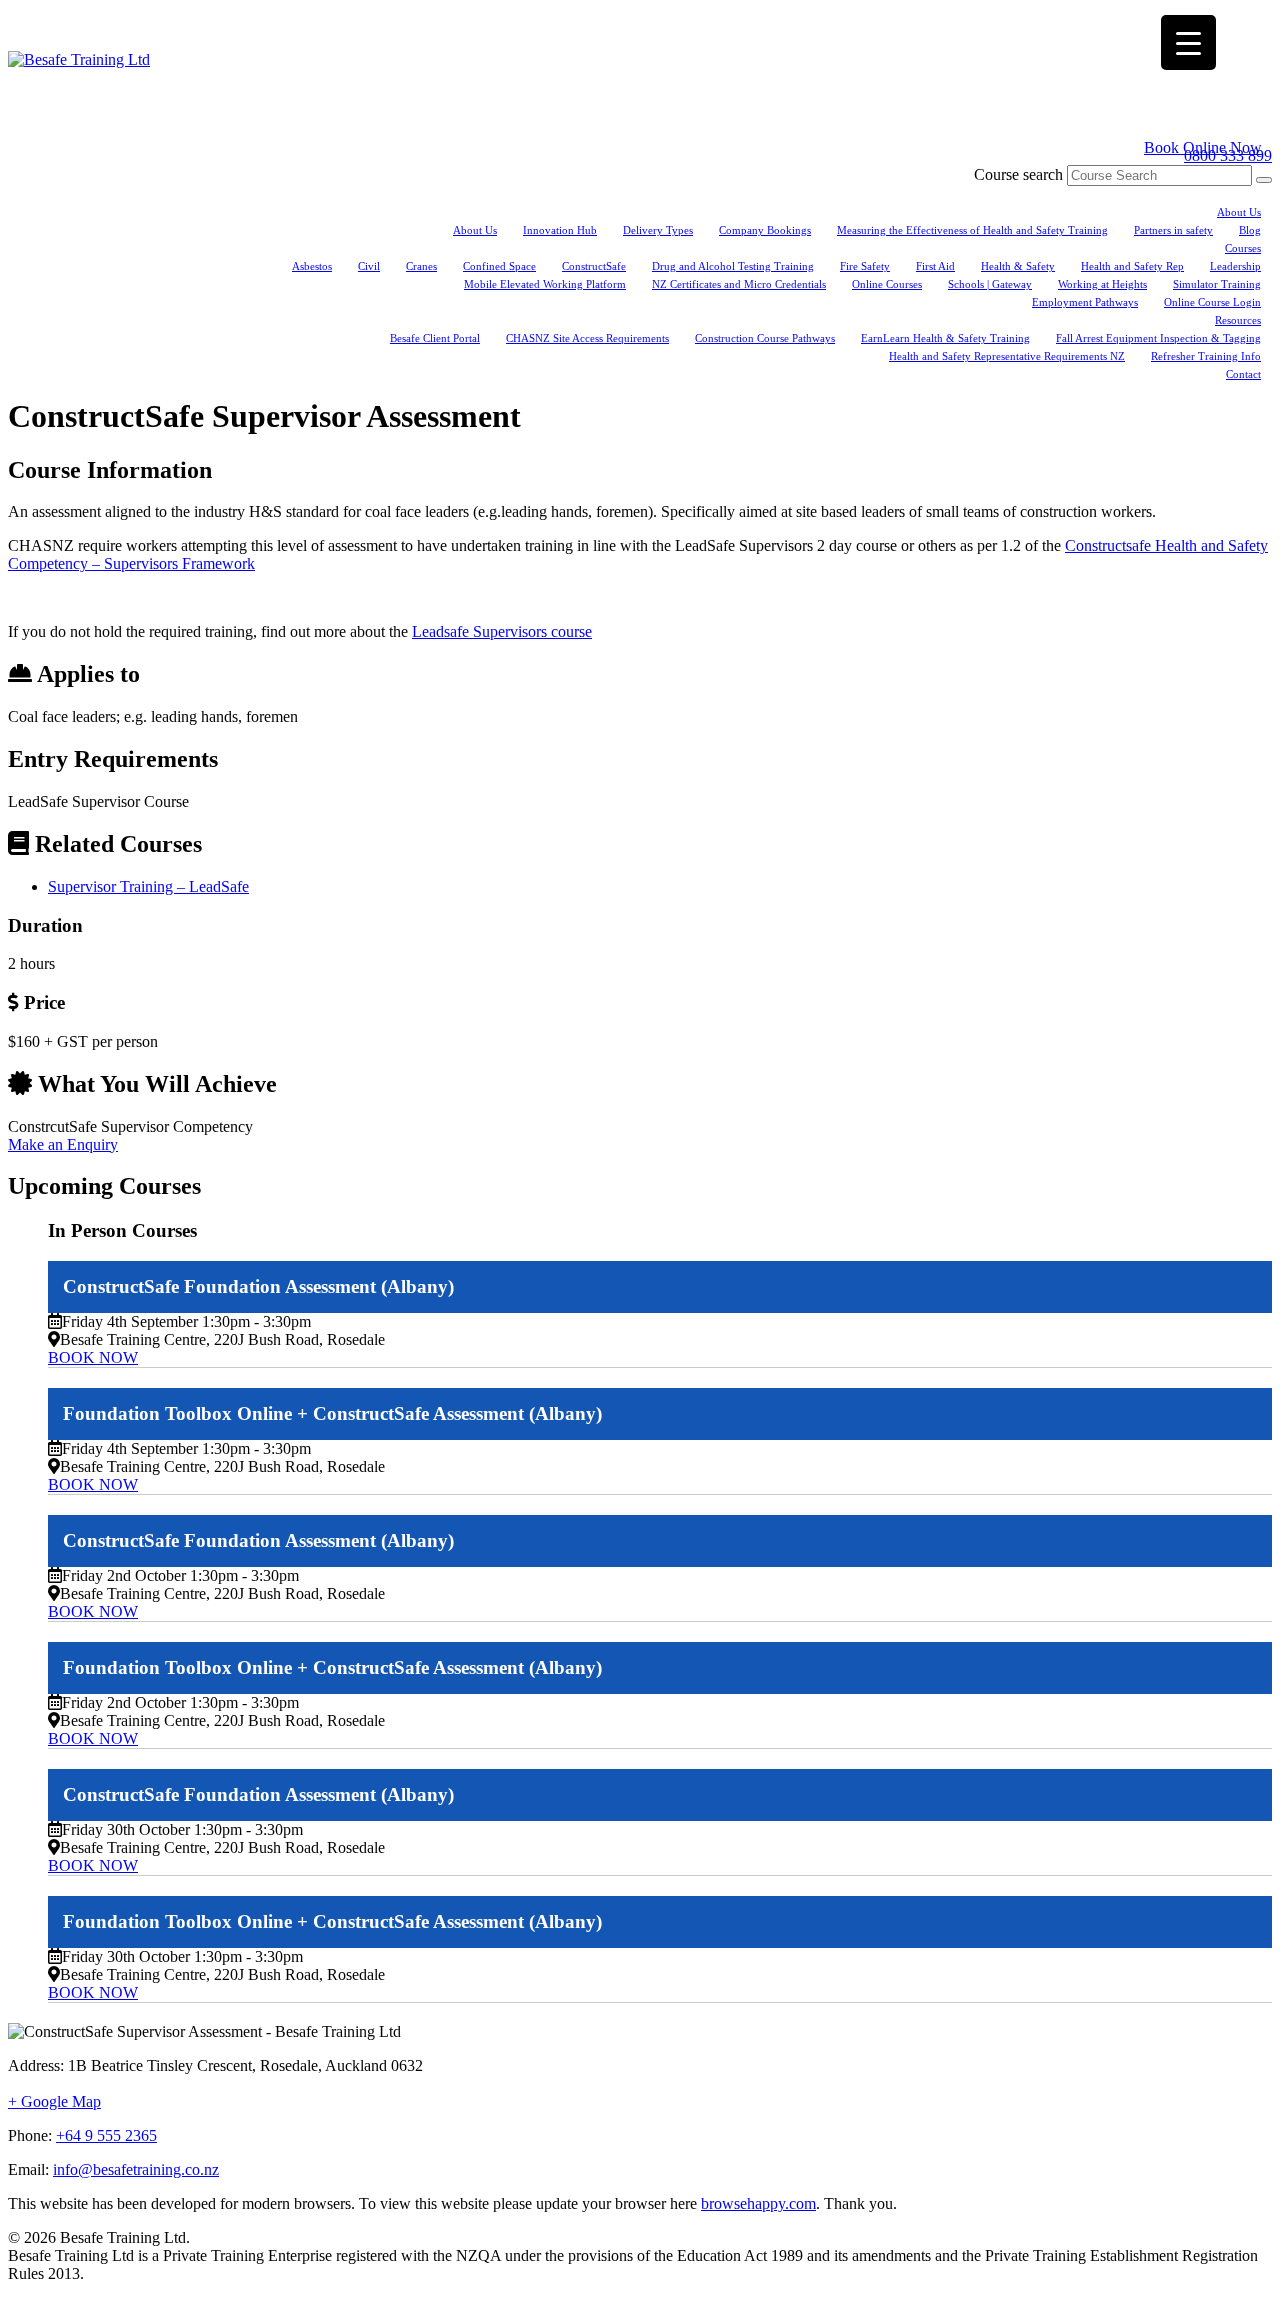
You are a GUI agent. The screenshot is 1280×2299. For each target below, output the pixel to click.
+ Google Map (54, 2101)
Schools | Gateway (990, 284)
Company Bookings (765, 230)
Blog (1250, 230)
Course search (1018, 174)
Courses (1243, 248)
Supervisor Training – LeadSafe (148, 886)
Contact (1243, 374)
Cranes (421, 266)
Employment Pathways (1085, 302)
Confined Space (499, 266)
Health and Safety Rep (1132, 266)
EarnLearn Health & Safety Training (945, 338)
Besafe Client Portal (435, 338)
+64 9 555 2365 (106, 2135)
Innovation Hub (560, 230)
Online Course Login (1212, 302)
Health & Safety (1018, 266)
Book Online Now (1203, 147)
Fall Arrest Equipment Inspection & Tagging (1158, 338)
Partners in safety (1173, 230)
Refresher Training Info (1206, 356)
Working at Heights (1102, 284)
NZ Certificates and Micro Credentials (739, 284)
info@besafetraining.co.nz (136, 2169)
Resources (1238, 320)
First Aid (935, 266)
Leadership (1235, 266)
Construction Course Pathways (765, 338)
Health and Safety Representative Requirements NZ (1007, 356)
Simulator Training (1217, 284)
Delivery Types (658, 230)
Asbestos (312, 266)
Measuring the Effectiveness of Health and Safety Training (972, 230)
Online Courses (887, 284)
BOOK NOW (93, 1357)
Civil (369, 266)
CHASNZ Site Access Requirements (587, 338)
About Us (1239, 212)
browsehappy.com (758, 2203)
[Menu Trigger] (1188, 42)
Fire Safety (865, 266)
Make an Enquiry (63, 1144)
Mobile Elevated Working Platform (545, 284)
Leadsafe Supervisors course (502, 631)
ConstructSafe (594, 266)
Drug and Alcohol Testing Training (733, 266)
